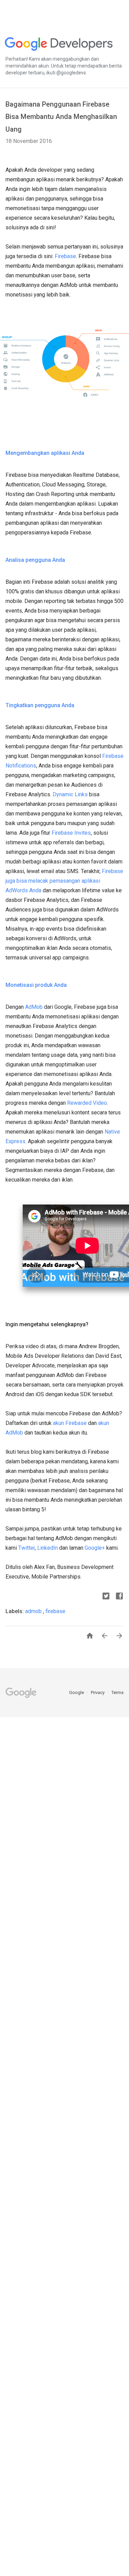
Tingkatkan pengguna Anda (40, 705)
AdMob (34, 1007)
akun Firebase (70, 1423)
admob (34, 1611)
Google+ (95, 1548)
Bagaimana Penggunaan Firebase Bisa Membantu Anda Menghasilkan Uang (61, 117)
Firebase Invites (71, 833)
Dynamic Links (70, 794)
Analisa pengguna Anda (35, 560)
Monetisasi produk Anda (36, 985)
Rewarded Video (87, 1103)
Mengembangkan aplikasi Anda (45, 453)
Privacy (98, 1692)
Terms (117, 1692)
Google (77, 1692)
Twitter (26, 1548)
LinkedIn (47, 1548)
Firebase (65, 256)
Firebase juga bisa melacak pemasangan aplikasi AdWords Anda (64, 881)
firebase (55, 1611)
